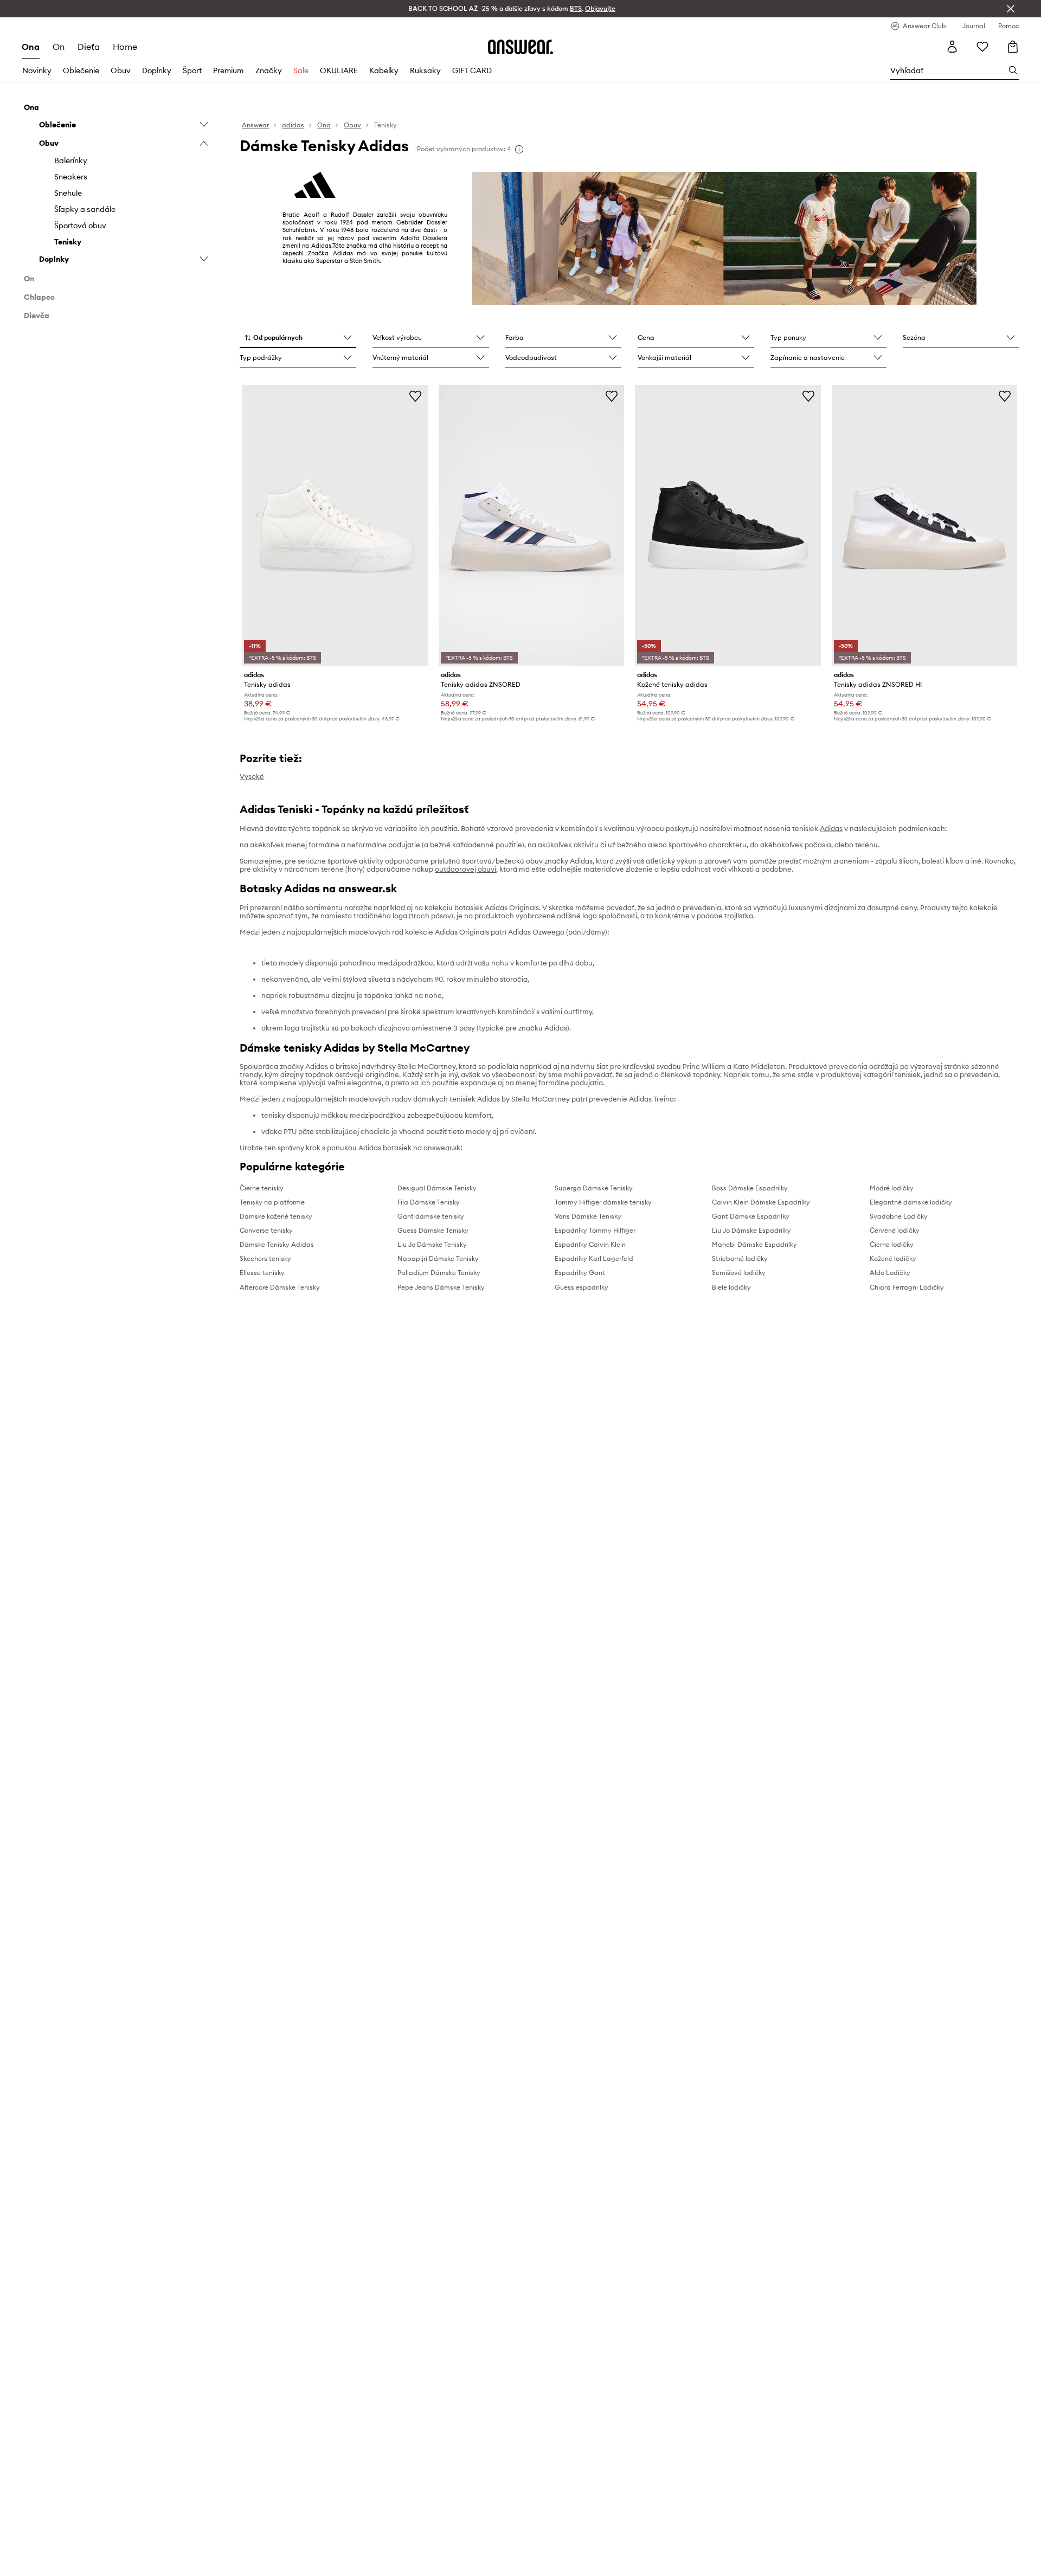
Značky (269, 70)
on (59, 47)
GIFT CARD (472, 70)
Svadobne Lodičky (899, 1216)
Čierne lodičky (892, 1244)
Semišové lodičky (739, 1273)
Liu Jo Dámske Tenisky (432, 1244)
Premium (228, 70)
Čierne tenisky (262, 1188)
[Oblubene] (982, 47)
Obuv (121, 70)
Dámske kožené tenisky (276, 1216)
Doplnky (157, 70)
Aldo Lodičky (890, 1273)
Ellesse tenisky (262, 1273)
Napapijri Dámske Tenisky (438, 1258)
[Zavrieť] (1011, 9)
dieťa (89, 47)
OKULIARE (339, 70)
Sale (301, 70)
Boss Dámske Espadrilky (750, 1188)
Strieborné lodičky (740, 1258)
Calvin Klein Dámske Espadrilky (761, 1202)
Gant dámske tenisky (431, 1216)
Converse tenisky (266, 1230)
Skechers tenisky (265, 1258)
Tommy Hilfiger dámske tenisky (603, 1202)
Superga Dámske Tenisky (594, 1188)
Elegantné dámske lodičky (911, 1202)
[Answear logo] (520, 47)
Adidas (831, 828)
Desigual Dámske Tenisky (437, 1188)
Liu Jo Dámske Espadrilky (751, 1230)
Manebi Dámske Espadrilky (754, 1244)
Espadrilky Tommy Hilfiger (595, 1230)
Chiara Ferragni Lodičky (907, 1287)
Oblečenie (81, 70)
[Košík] (1013, 47)
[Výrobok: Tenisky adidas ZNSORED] (531, 525)
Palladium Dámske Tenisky (439, 1273)
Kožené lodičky (893, 1258)
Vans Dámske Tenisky (588, 1216)
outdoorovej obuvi (465, 869)
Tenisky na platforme (272, 1202)
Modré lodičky (892, 1188)
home (125, 47)
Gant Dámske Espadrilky (751, 1216)
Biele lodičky (731, 1287)
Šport (192, 70)
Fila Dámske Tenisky (429, 1202)
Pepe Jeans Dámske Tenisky (441, 1287)
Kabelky (384, 70)
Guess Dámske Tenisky (433, 1230)
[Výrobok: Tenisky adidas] (335, 525)
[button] (298, 338)
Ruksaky (425, 70)
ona (31, 47)
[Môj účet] (952, 47)
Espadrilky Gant (580, 1273)
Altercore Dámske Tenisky (280, 1287)
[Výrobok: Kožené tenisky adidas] (728, 525)
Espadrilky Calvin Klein (590, 1244)
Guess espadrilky (581, 1287)
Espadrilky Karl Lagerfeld (594, 1258)
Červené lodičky (895, 1230)
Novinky (37, 70)
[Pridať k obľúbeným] (415, 396)
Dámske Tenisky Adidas (277, 1244)
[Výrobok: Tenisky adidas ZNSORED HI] (924, 525)
